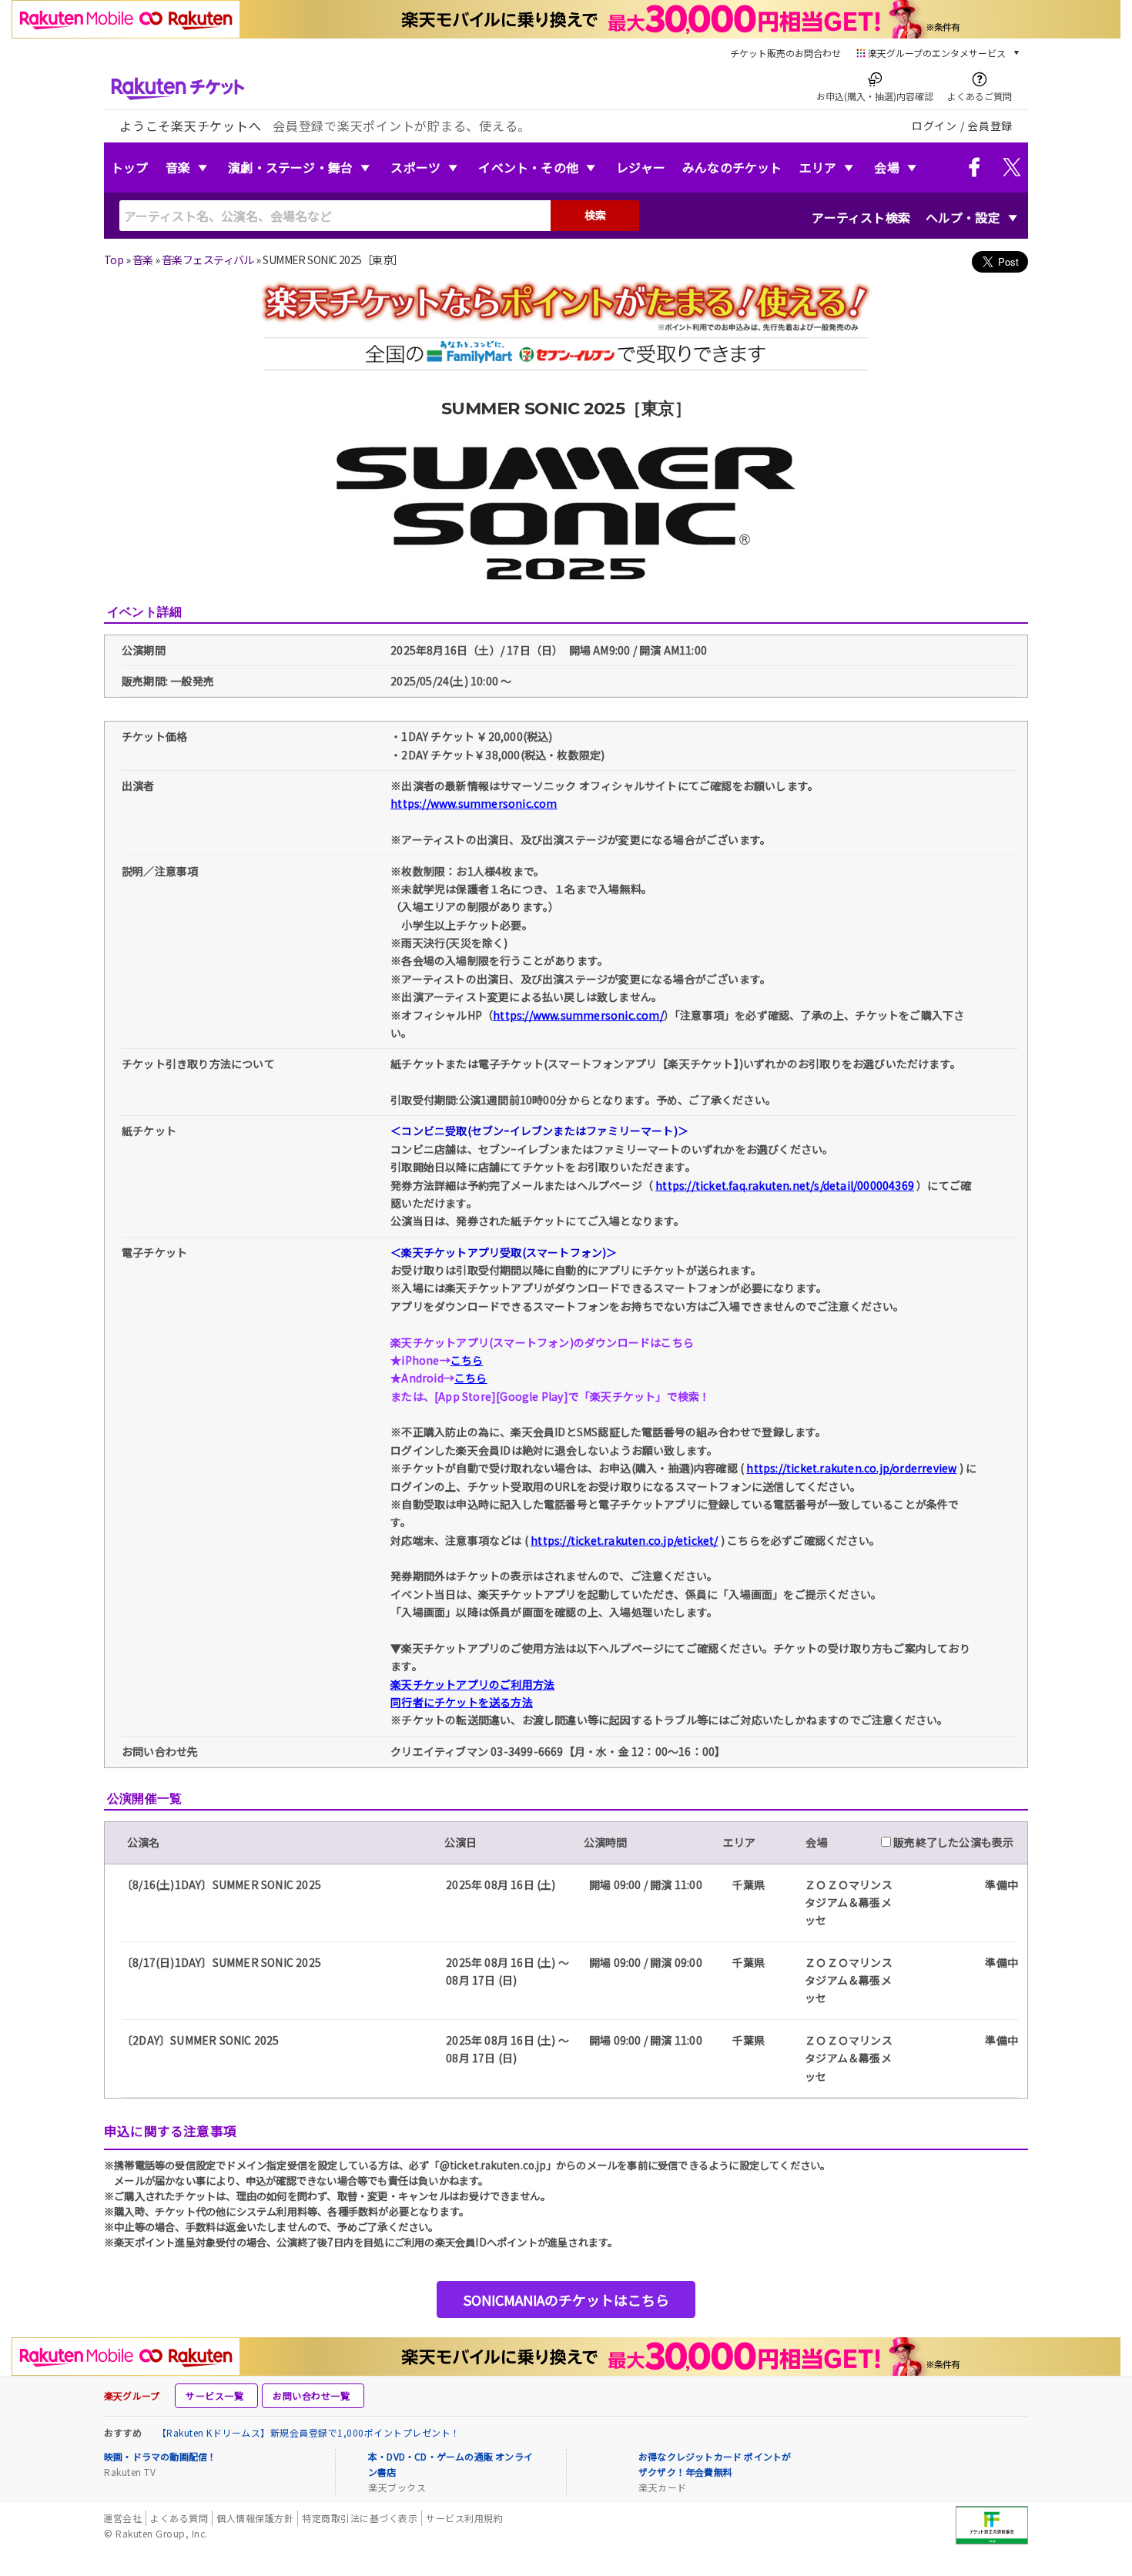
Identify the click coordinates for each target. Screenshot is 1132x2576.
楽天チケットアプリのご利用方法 (472, 1684)
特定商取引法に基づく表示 (360, 2518)
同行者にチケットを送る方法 (462, 1702)
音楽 (178, 167)
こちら (467, 1360)
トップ (130, 167)
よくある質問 (179, 2518)
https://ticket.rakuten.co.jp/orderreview (851, 1468)
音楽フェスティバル (208, 260)
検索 (595, 215)
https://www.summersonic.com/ (578, 1015)
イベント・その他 (528, 167)
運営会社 (122, 2518)
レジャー (641, 167)
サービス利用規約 (464, 2518)
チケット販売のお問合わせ (785, 53)
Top (114, 260)
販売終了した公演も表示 (952, 1842)
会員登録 (990, 126)
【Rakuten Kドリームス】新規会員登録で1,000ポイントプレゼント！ (309, 2432)
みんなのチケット (732, 167)
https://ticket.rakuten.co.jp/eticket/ (624, 1540)
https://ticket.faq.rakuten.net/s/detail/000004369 (785, 1185)
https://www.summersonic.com (474, 803)
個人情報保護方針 (255, 2518)
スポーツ (415, 167)
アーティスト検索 (861, 217)
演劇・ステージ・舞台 (290, 167)
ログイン (934, 126)
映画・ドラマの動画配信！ (160, 2456)
